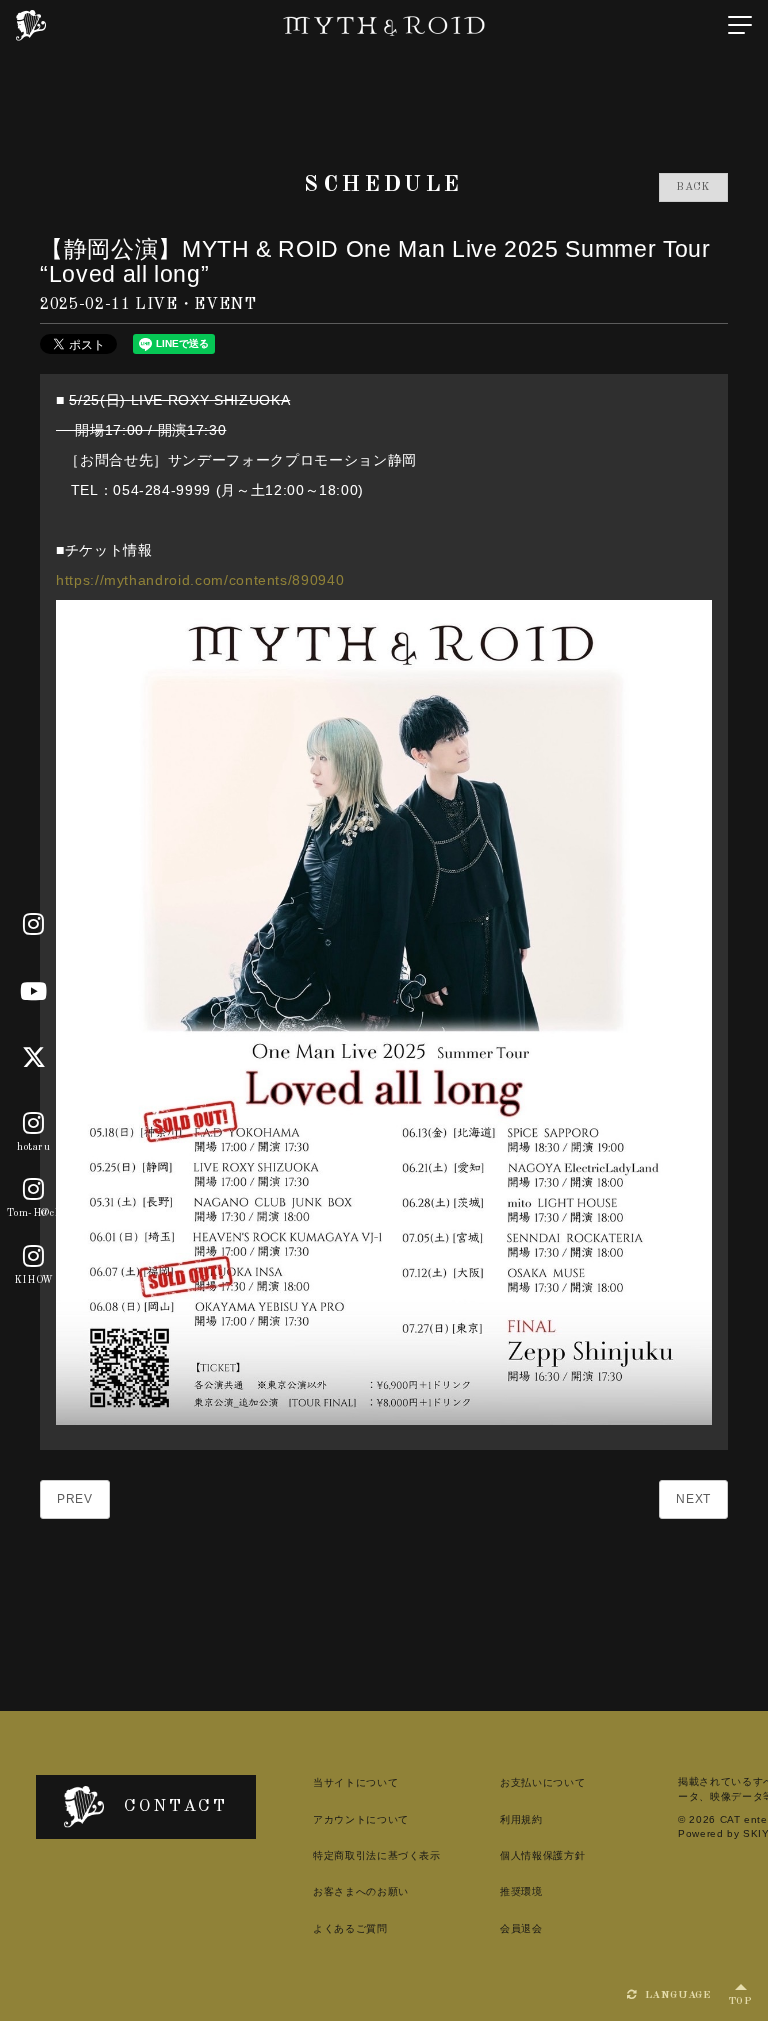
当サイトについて (355, 1782)
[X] (34, 1058)
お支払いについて (542, 1782)
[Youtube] (34, 992)
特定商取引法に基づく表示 (377, 1855)
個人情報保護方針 (542, 1855)
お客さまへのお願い (361, 1891)
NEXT (693, 1499)
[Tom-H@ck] (34, 1191)
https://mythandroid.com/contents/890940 (200, 580)
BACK (693, 187)
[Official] (34, 925)
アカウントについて (361, 1819)
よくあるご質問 (350, 1928)
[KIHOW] (34, 1257)
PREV (75, 1499)
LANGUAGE (676, 1995)
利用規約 (521, 1819)
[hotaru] (34, 1124)
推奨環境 (521, 1891)
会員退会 (521, 1928)
